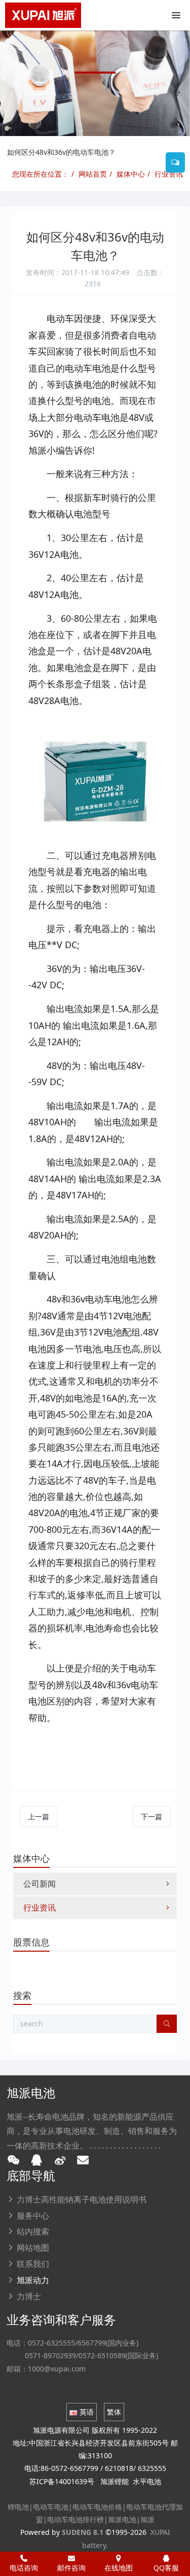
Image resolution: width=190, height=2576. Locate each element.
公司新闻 (40, 1884)
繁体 (114, 2412)
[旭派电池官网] (43, 15)
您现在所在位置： (41, 174)
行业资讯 (169, 174)
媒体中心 (131, 174)
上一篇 (39, 1816)
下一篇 (151, 1816)
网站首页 (93, 174)
